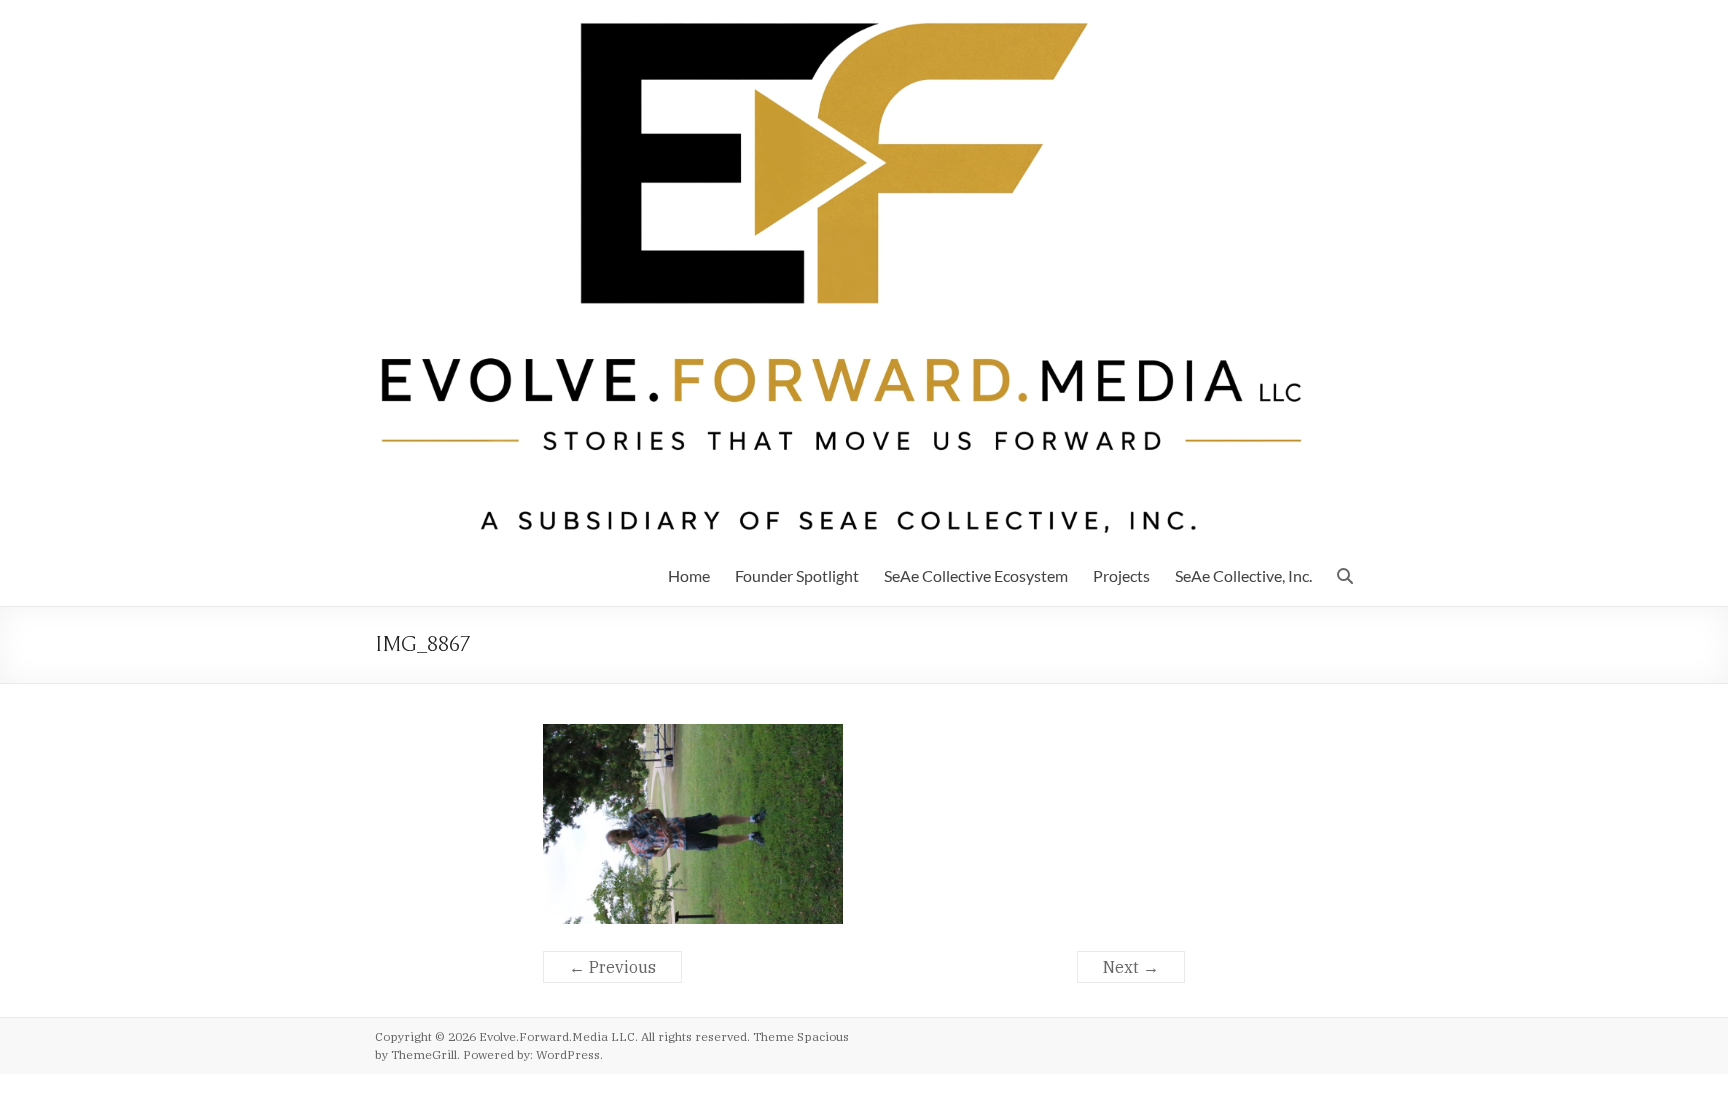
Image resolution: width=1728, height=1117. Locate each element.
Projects (1121, 575)
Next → (1131, 967)
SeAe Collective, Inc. (1243, 575)
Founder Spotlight (797, 575)
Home (689, 575)
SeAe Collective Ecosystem (976, 575)
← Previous (612, 967)
